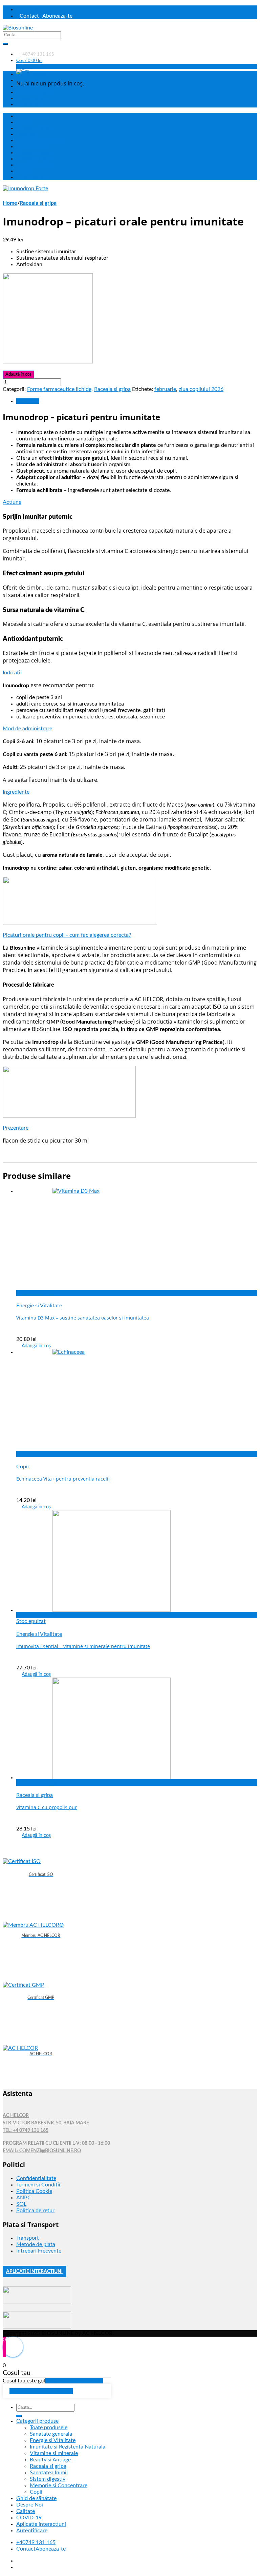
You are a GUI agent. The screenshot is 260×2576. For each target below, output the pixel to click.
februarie (165, 389)
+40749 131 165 (37, 54)
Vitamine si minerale (54, 2453)
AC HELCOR (16, 2116)
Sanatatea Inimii (34, 159)
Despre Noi (30, 80)
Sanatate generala (36, 153)
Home (10, 203)
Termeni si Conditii (38, 2185)
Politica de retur (35, 2211)
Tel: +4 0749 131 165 (26, 2131)
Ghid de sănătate (32, 74)
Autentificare (33, 9)
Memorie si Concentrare (59, 2485)
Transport (28, 2238)
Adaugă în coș (18, 374)
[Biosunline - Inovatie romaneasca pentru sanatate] (18, 28)
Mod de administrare (27, 729)
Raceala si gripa (38, 203)
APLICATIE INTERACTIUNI (34, 2272)
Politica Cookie (34, 2191)
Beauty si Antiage (50, 2460)
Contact (29, 16)
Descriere (28, 401)
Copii (24, 171)
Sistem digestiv (48, 2479)
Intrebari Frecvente (39, 2251)
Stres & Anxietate (36, 165)
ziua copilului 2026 (201, 389)
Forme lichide (32, 99)
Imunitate (28, 135)
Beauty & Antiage (36, 128)
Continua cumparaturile (41, 2391)
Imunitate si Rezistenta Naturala (68, 2447)
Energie (26, 122)
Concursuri (29, 105)
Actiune (12, 502)
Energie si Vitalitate (39, 1306)
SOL (21, 2204)
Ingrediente (16, 792)
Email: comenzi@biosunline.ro (42, 2151)
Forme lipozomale (36, 93)
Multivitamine (32, 177)
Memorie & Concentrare (42, 141)
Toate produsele (31, 116)
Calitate (26, 86)
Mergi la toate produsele (74, 2381)
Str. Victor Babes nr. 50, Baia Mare (46, 2123)
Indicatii (12, 673)
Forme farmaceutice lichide (59, 389)
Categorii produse (37, 2421)
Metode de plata (36, 2244)
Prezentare (16, 1128)
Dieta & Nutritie (34, 147)
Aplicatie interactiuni (41, 2524)
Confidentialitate (36, 2178)
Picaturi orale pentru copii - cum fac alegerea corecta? (67, 935)
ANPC (24, 2198)
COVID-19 (29, 2518)
